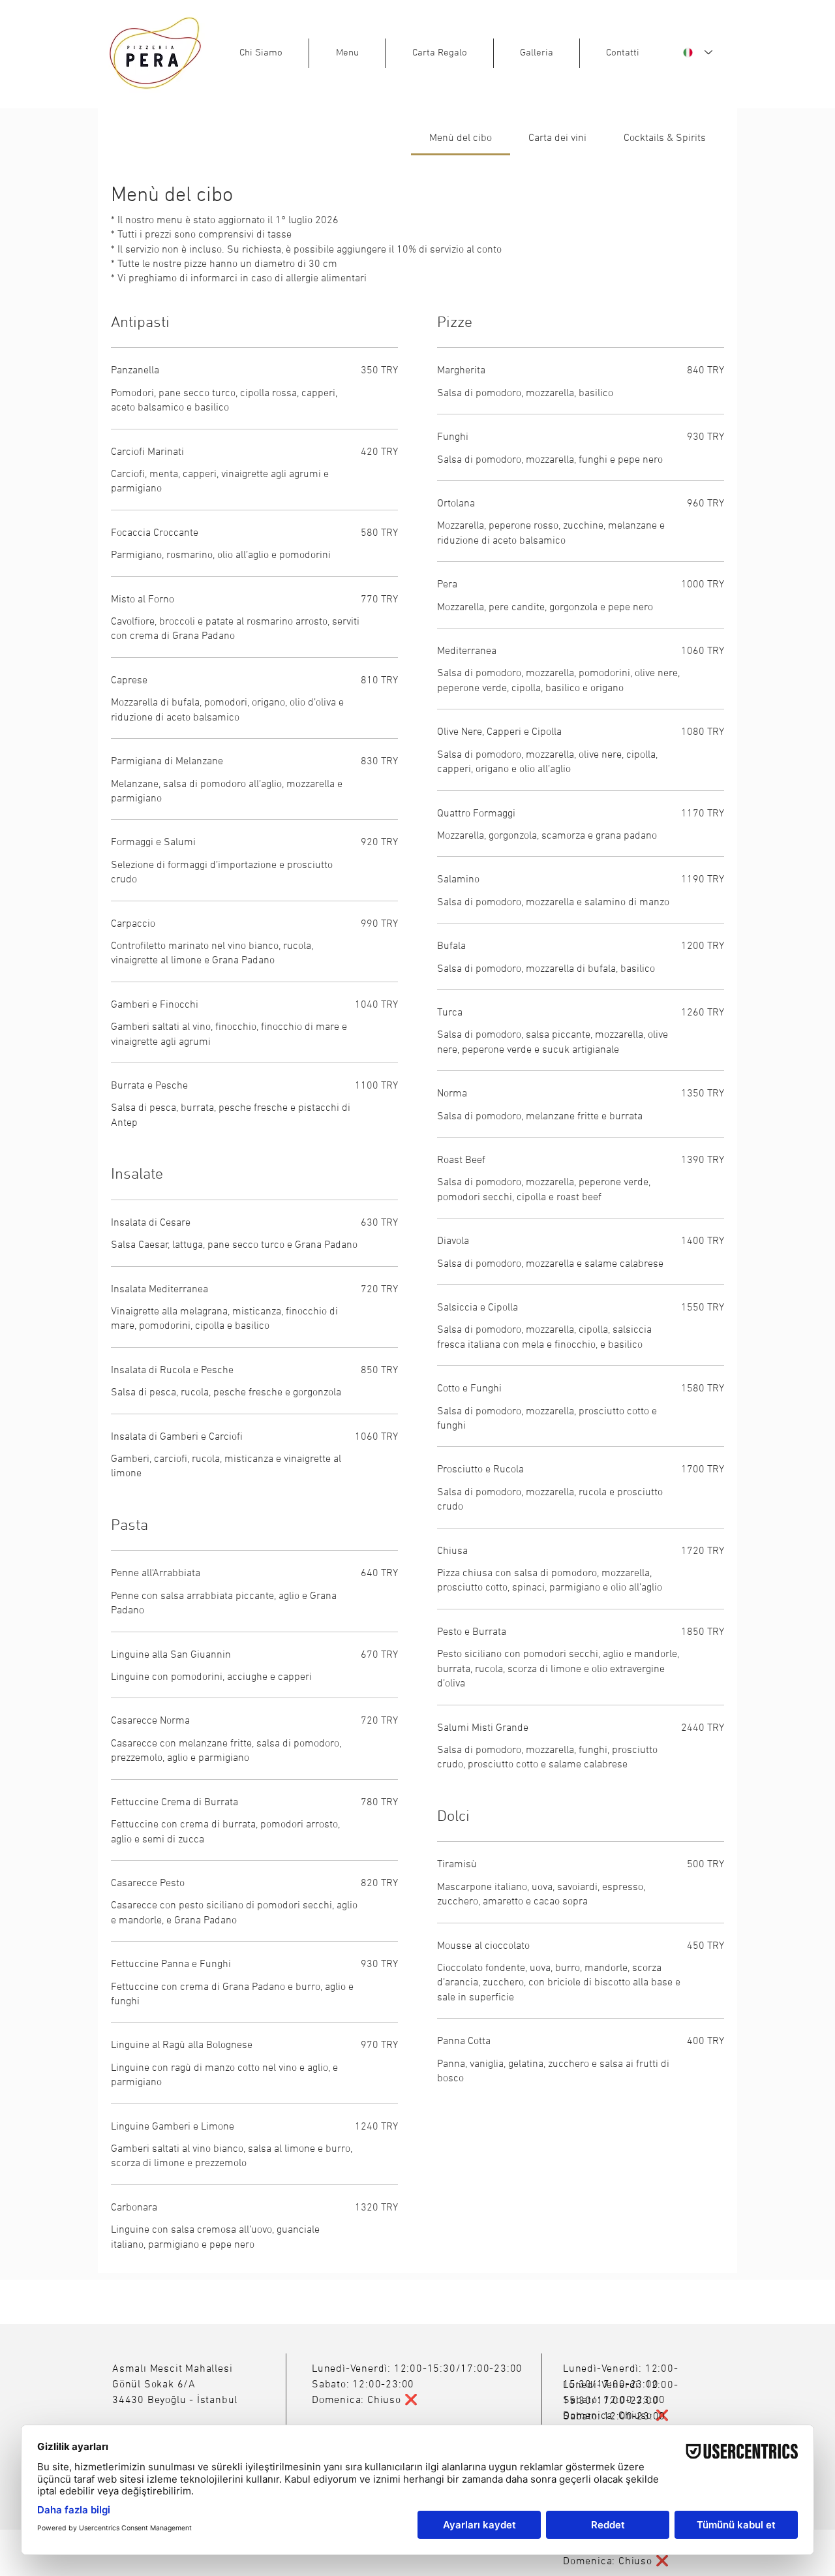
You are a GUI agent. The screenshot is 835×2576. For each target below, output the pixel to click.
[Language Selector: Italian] (698, 53)
